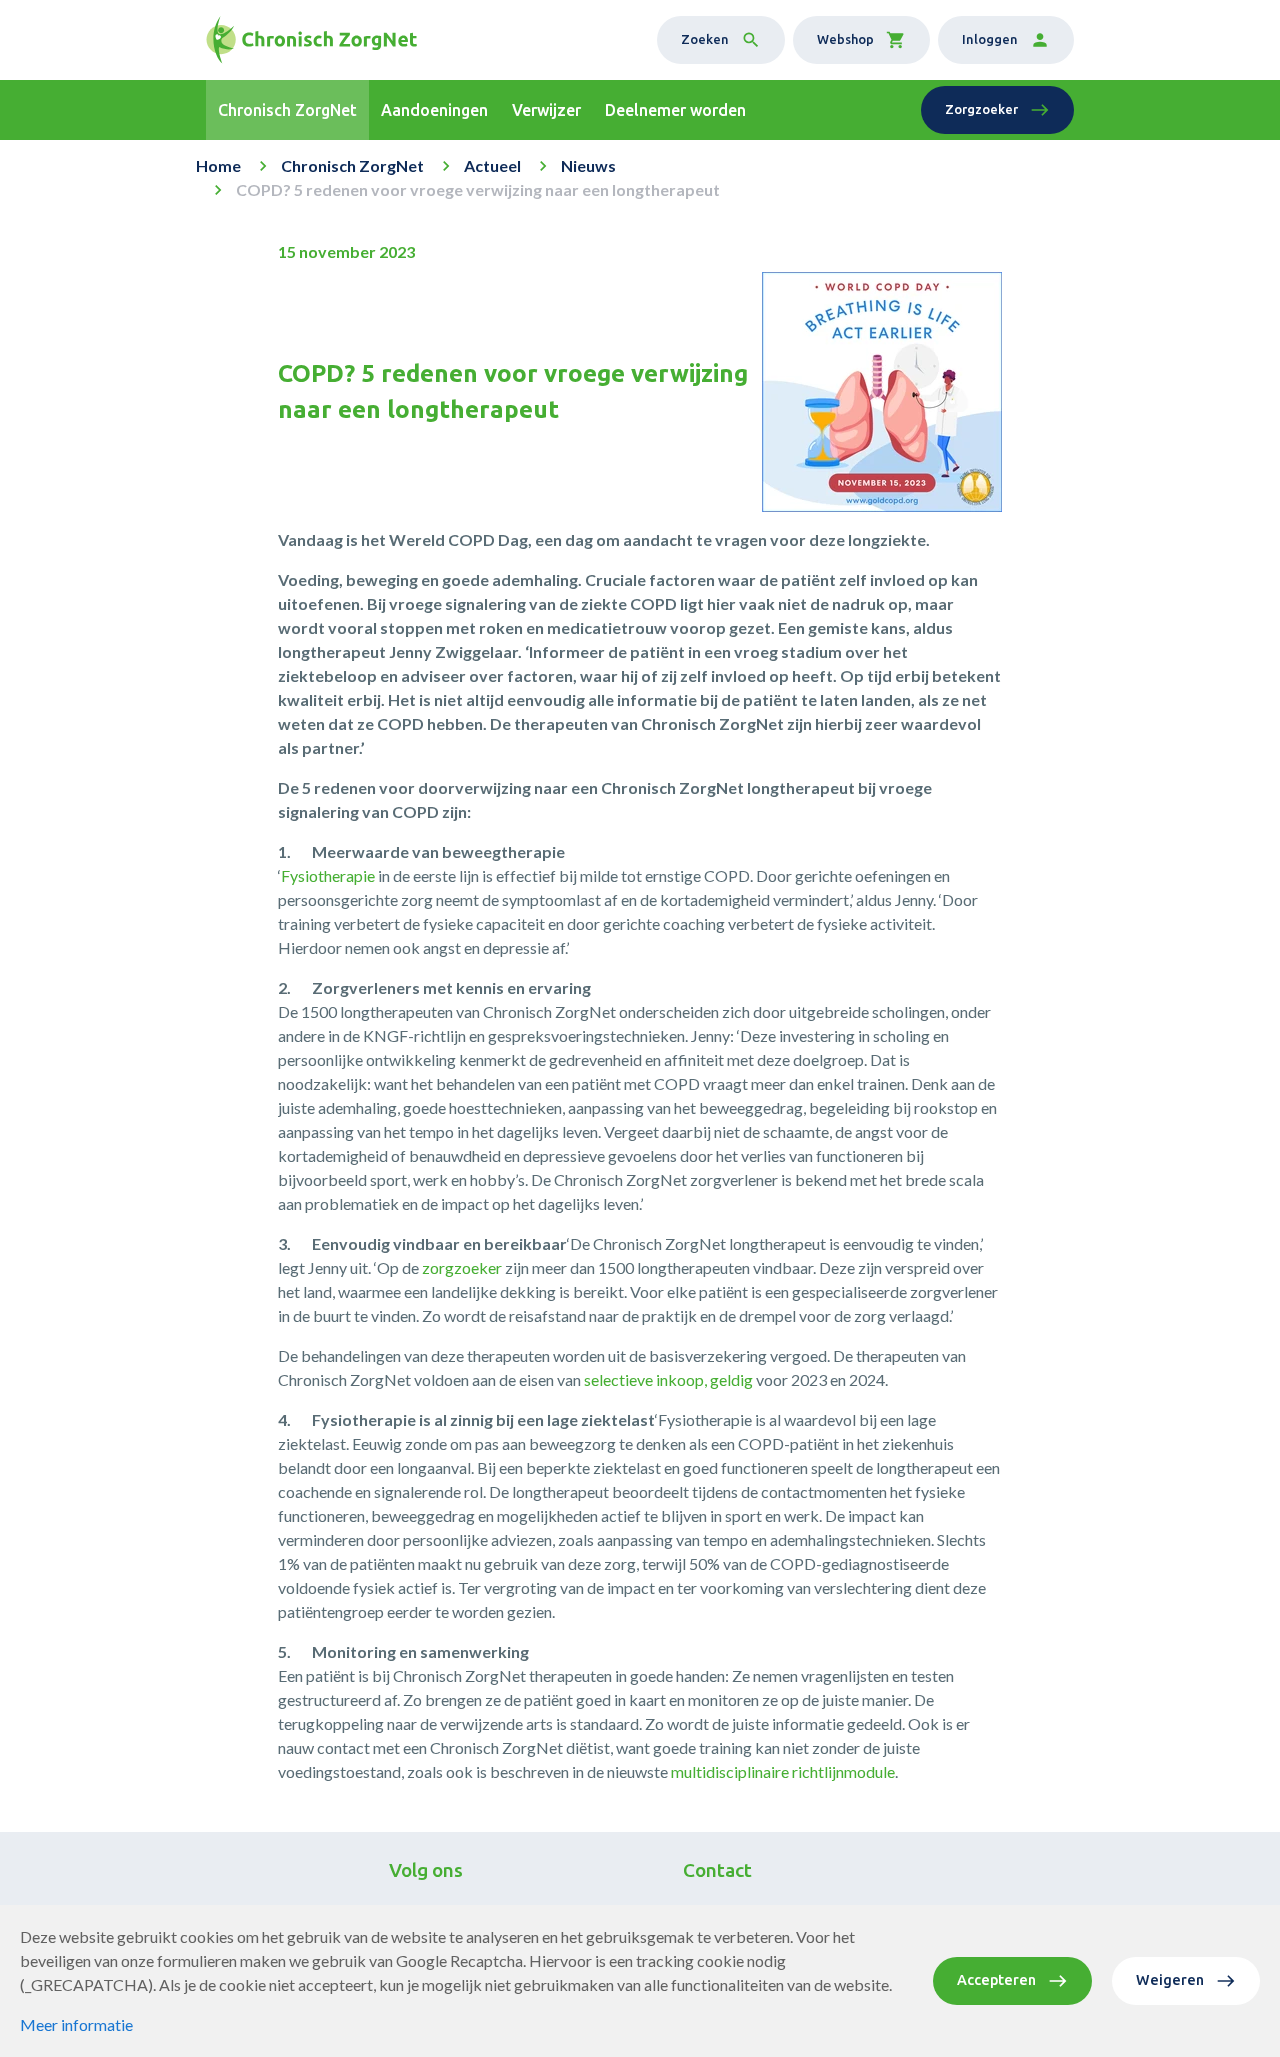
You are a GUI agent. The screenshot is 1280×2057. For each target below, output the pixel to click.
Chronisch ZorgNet (352, 165)
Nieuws (588, 165)
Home (218, 165)
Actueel (492, 165)
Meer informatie (76, 2024)
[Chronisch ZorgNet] (311, 40)
